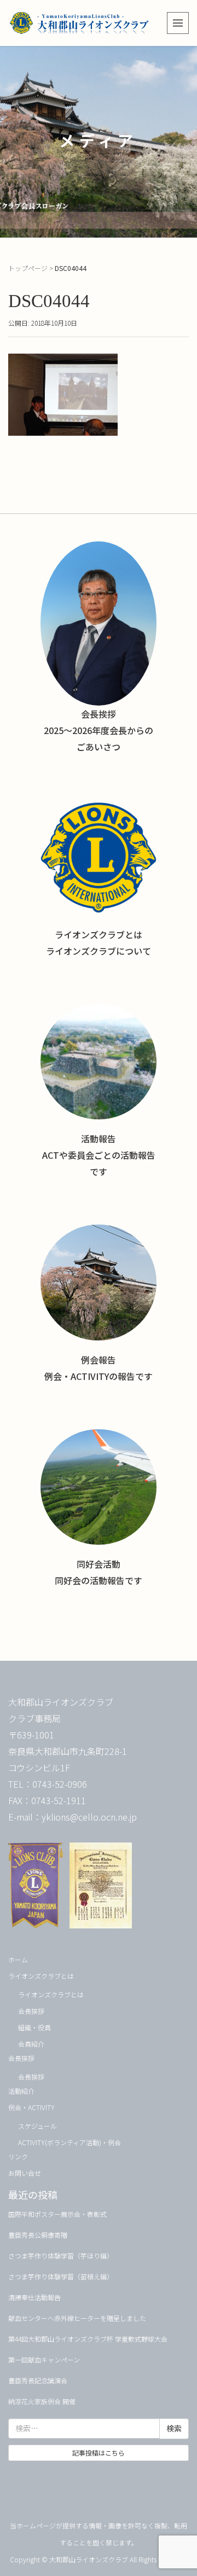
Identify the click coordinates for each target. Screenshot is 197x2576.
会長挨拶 (31, 2011)
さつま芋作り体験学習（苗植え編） (61, 2276)
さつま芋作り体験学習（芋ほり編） (61, 2256)
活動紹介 (21, 2091)
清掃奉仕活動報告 (34, 2297)
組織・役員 (34, 2027)
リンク (18, 2156)
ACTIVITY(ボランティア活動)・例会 (69, 2142)
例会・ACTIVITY (31, 2107)
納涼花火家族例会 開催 (42, 2401)
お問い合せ (25, 2173)
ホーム (18, 1959)
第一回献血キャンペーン (44, 2360)
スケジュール (37, 2126)
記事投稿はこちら (99, 2453)
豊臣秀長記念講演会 (38, 2380)
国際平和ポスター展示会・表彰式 (57, 2214)
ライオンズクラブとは (41, 1976)
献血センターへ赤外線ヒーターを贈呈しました (77, 2318)
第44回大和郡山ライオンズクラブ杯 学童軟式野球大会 (88, 2339)
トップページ (28, 268)
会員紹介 (31, 2044)
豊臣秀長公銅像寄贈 (38, 2235)
